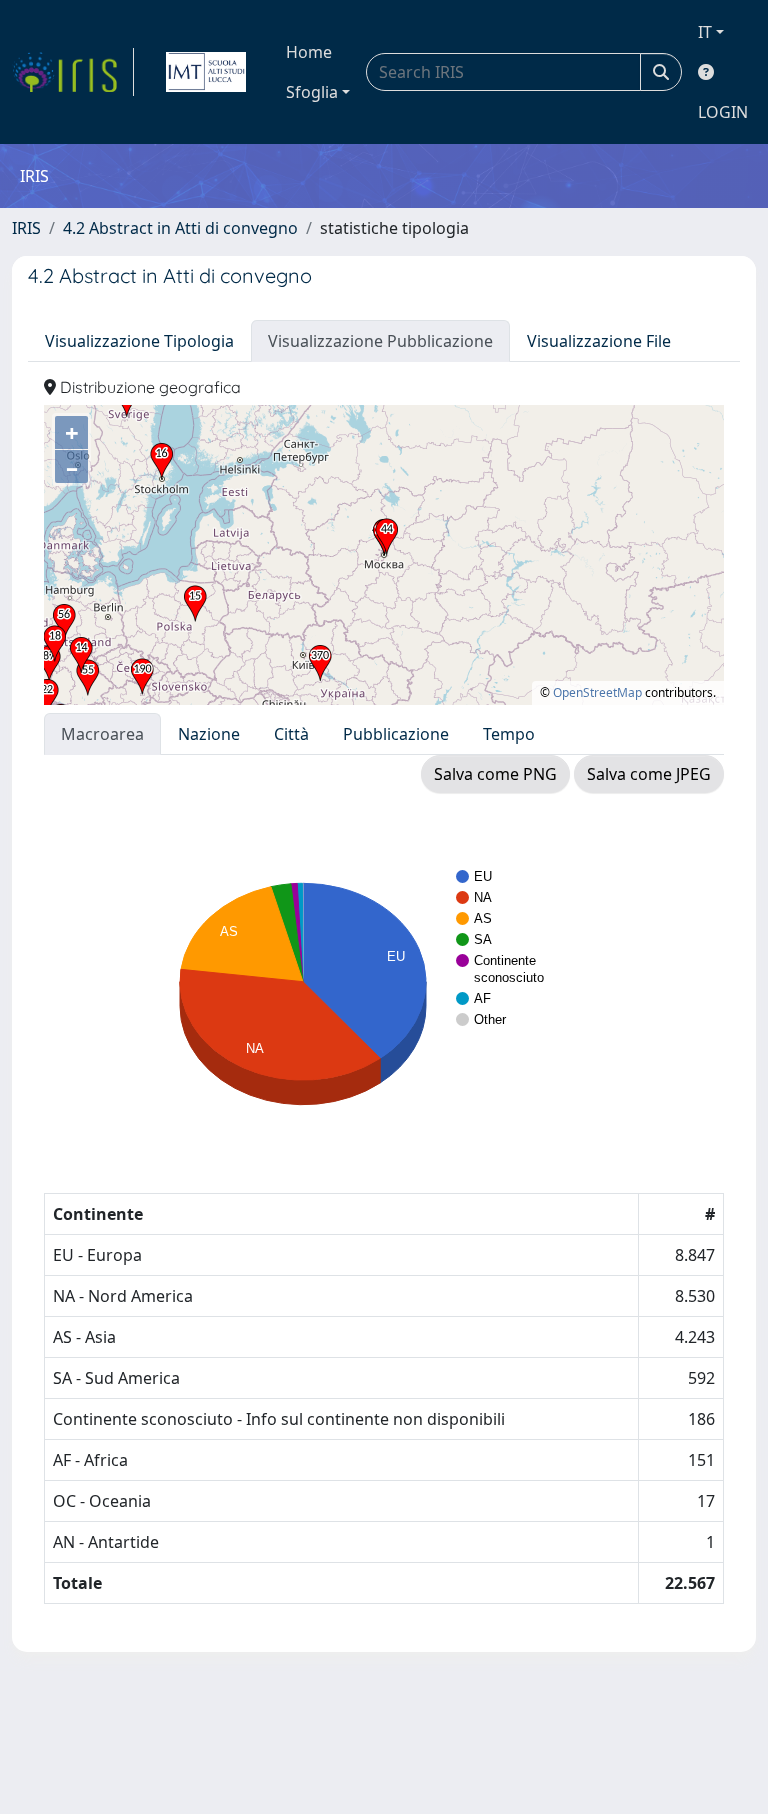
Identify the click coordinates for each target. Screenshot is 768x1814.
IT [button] (705, 32)
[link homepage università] (206, 72)
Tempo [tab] (509, 734)
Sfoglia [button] (312, 92)
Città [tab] (291, 734)
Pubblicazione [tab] (396, 734)
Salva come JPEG (649, 774)
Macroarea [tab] (102, 734)
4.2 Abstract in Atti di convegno (180, 228)
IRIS (26, 228)
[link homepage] (73, 72)
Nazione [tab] (209, 734)
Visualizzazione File (599, 341)
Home (309, 52)
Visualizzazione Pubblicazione (380, 341)
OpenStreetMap (597, 692)
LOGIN (723, 112)
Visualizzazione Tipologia (139, 341)
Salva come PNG (495, 774)
